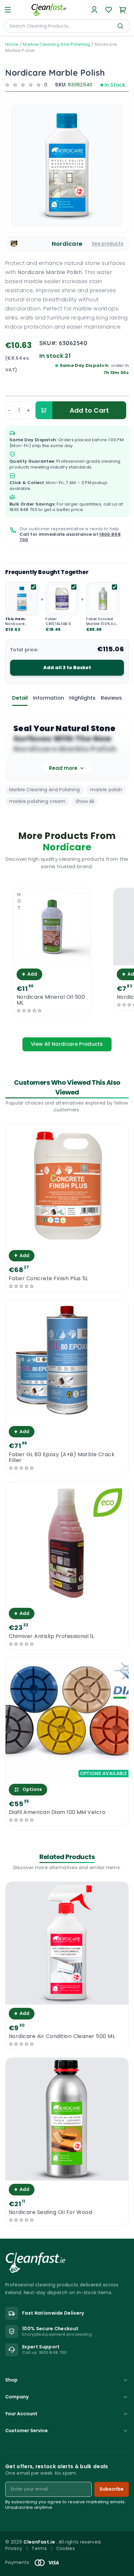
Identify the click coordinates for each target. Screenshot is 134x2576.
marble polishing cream (37, 801)
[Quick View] (52, 960)
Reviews (111, 698)
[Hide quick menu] (127, 2556)
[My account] (94, 10)
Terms (39, 2548)
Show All (85, 801)
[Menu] (8, 10)
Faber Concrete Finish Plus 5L (48, 1279)
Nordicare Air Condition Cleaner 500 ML (62, 2036)
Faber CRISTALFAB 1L (58, 621)
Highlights (82, 698)
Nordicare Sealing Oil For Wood (50, 2212)
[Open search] (120, 26)
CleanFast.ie (40, 2542)
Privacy (14, 2548)
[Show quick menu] (121, 2568)
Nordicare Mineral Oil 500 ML (51, 1000)
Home (12, 44)
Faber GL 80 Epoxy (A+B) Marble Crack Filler (62, 1457)
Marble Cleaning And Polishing (56, 44)
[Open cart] (123, 10)
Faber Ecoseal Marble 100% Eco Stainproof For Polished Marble (102, 626)
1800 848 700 (23, 510)
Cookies (66, 2548)
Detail (20, 698)
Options (32, 1789)
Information (48, 698)
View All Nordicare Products (67, 1044)
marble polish (106, 790)
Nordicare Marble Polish (18, 626)
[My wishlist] (109, 10)
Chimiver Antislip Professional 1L (52, 1636)
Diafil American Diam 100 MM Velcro (57, 1812)
